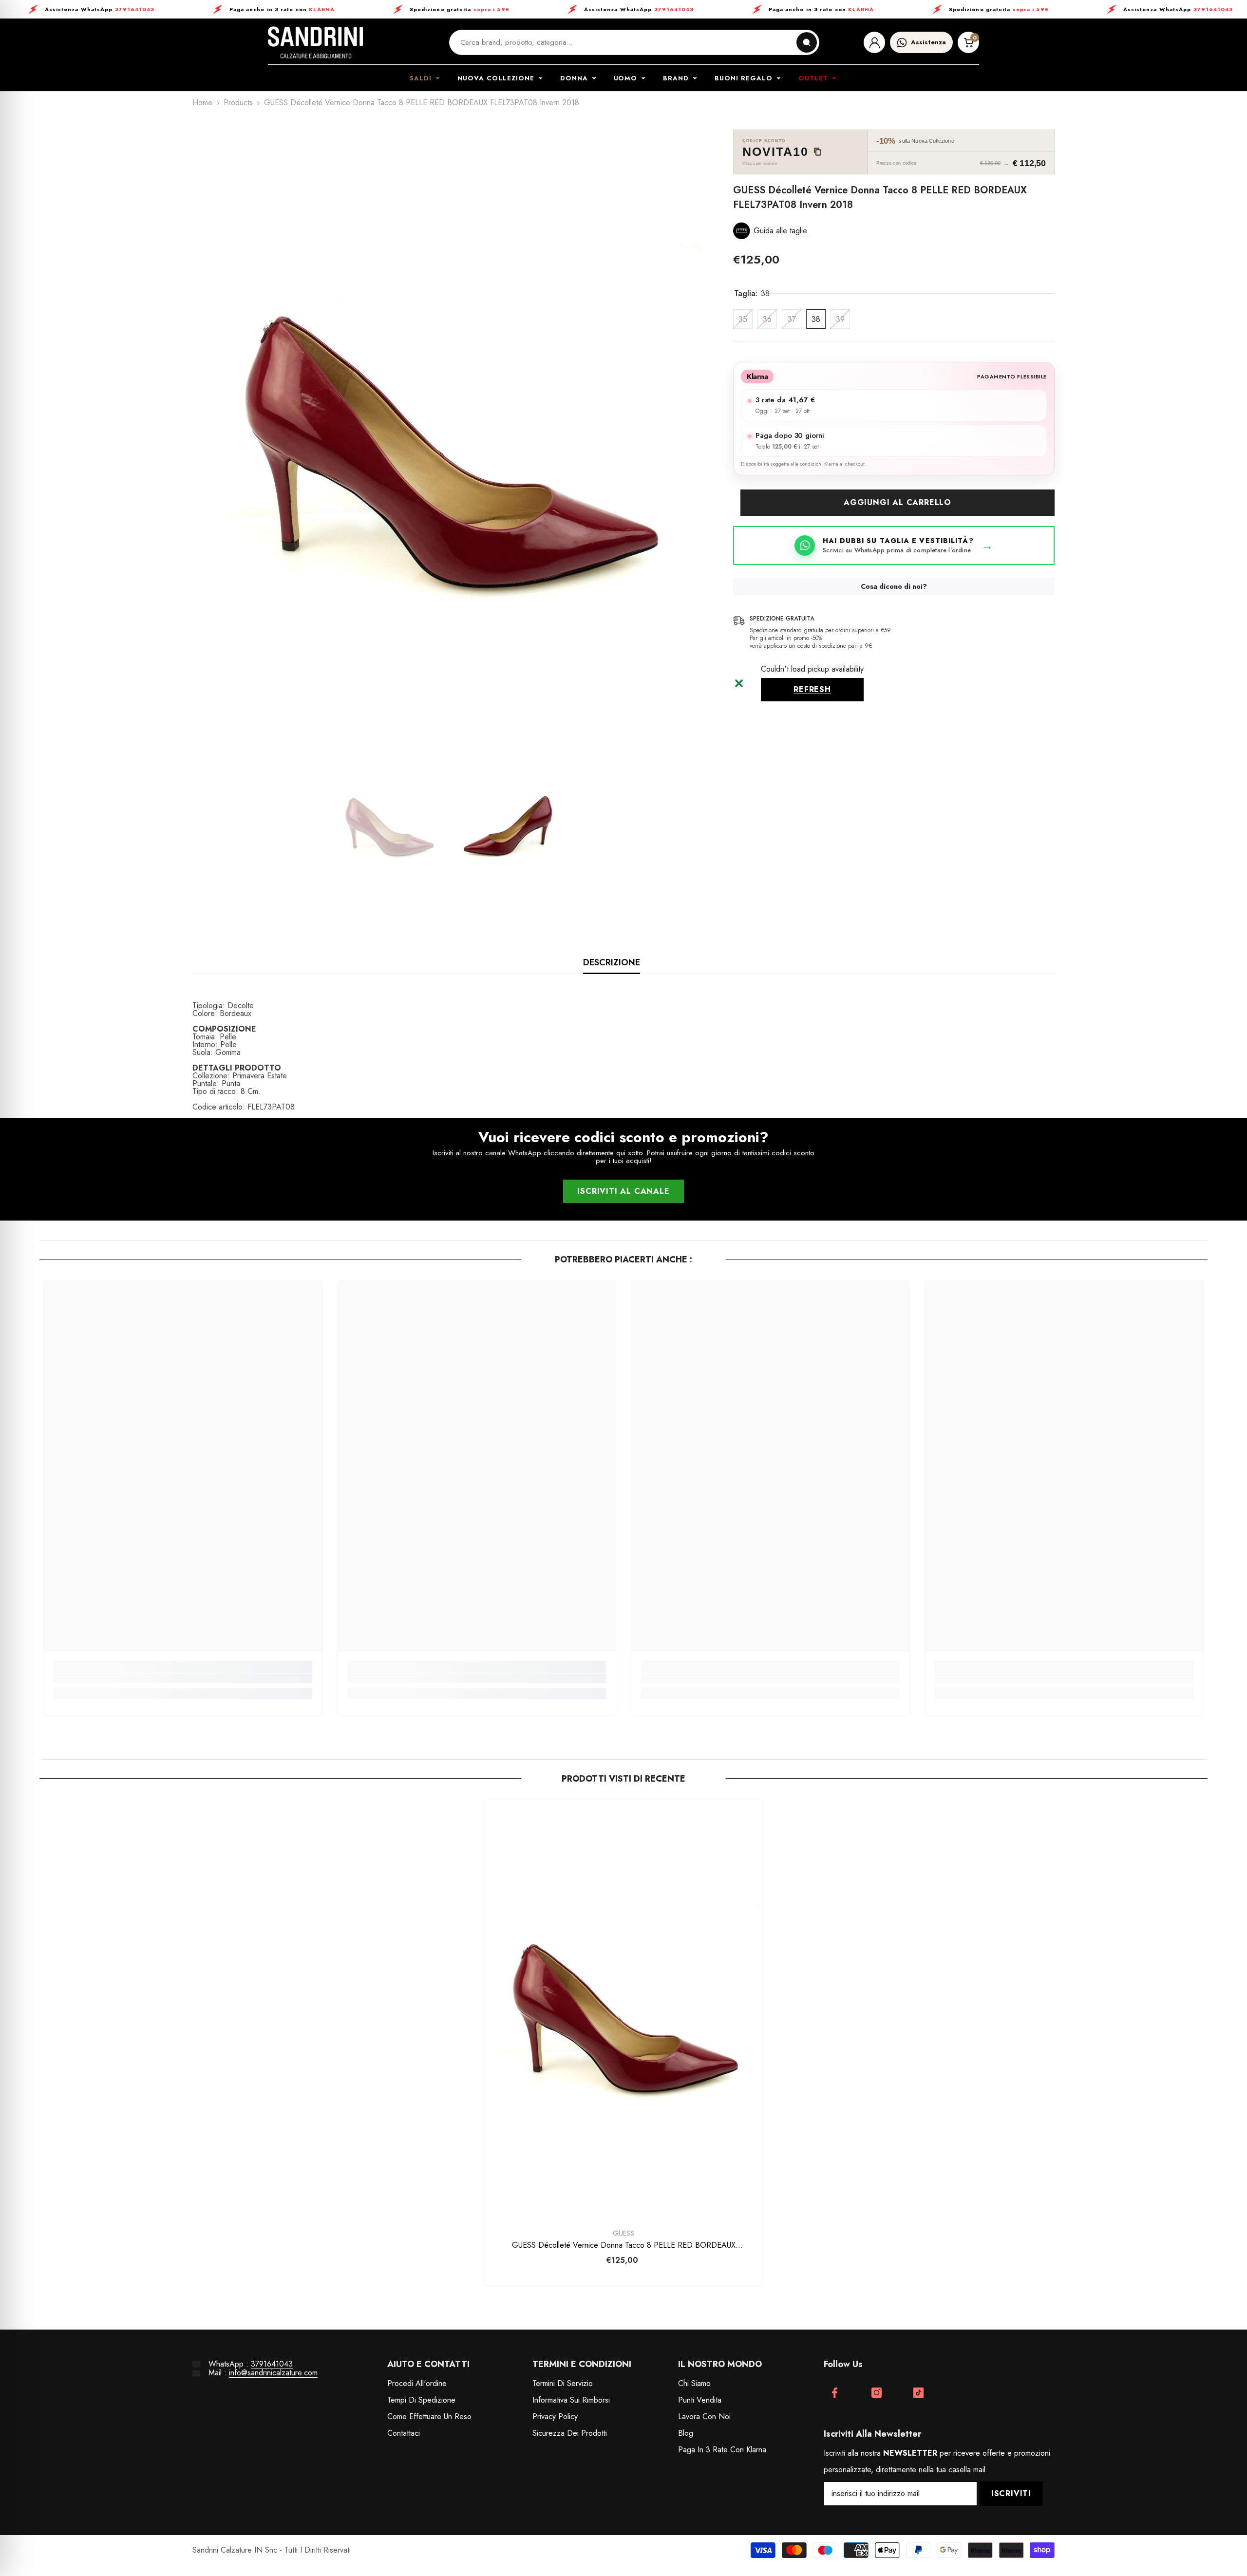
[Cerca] (807, 42)
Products (238, 103)
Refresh (812, 689)
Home (202, 103)
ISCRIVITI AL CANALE (623, 1191)
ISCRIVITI (1011, 2493)
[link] (182, 1678)
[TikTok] (918, 2393)
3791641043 (272, 2364)
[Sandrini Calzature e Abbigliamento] (315, 42)
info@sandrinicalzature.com (273, 2373)
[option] (448, 435)
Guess (623, 2233)
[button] (894, 231)
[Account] (874, 42)
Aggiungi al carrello (897, 502)
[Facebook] (835, 2393)
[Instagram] (877, 2393)
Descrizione (612, 962)
